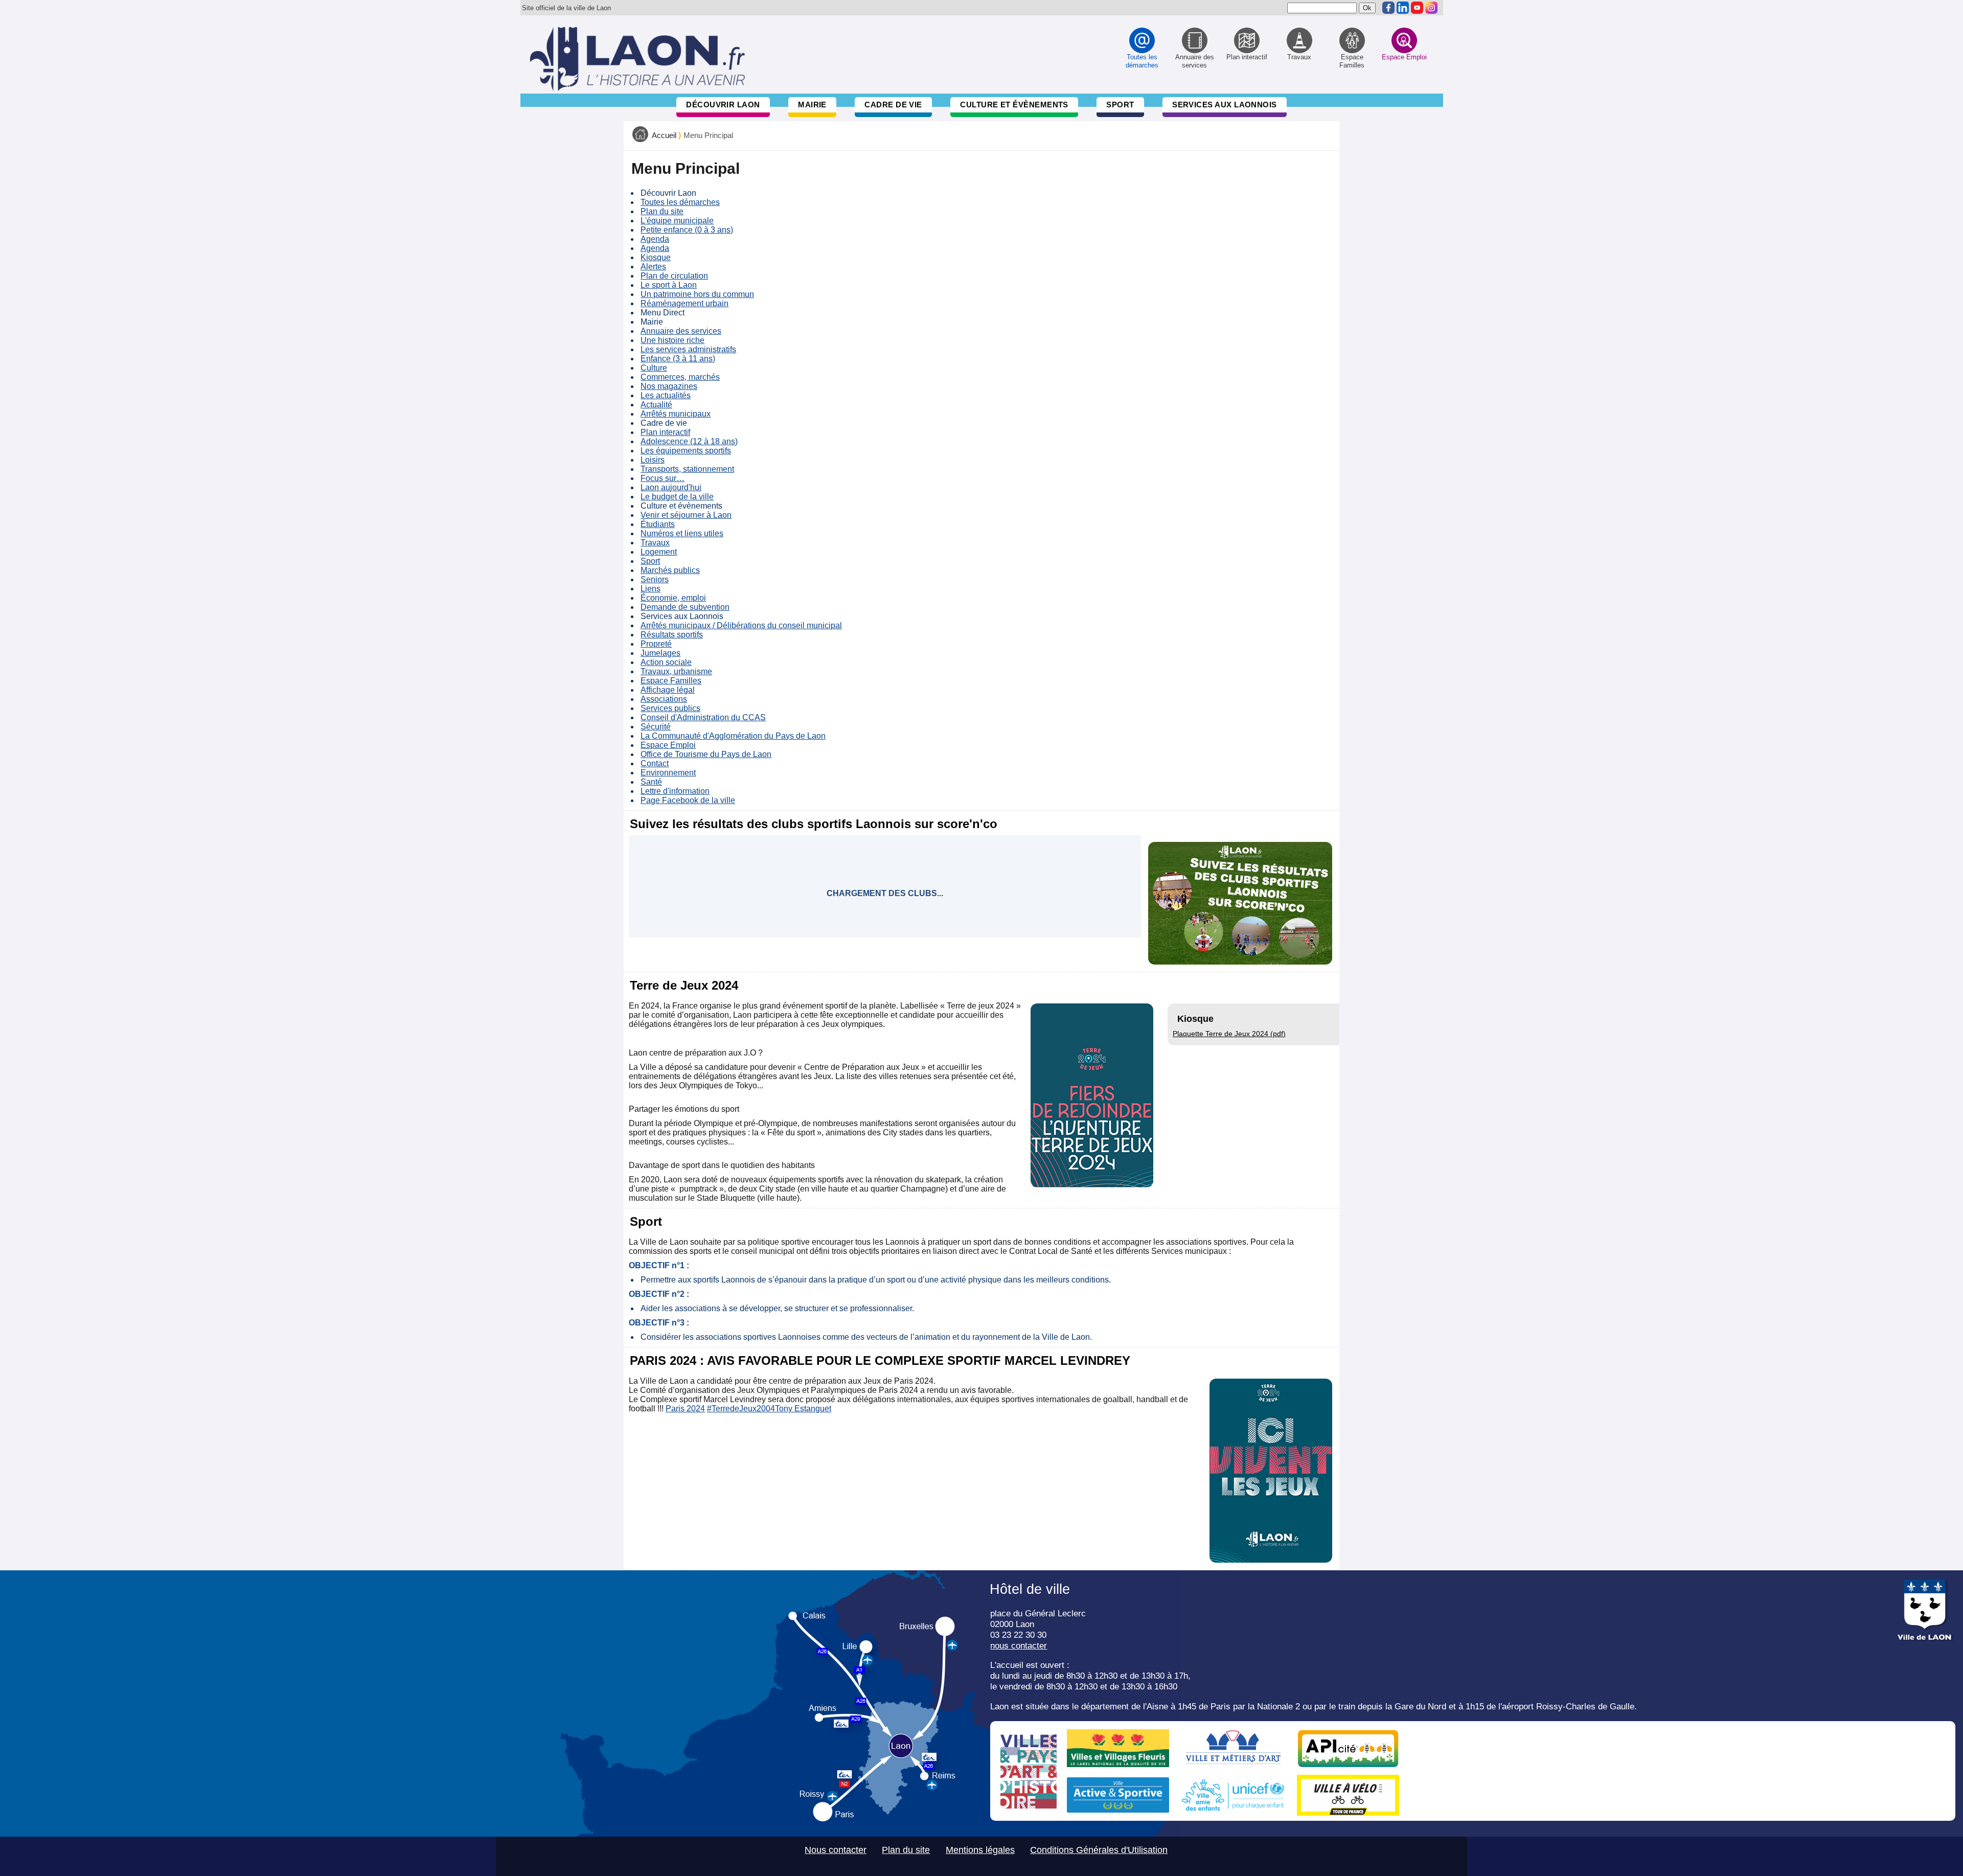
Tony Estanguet (803, 1409)
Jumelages (660, 653)
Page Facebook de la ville (688, 800)
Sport (1120, 105)
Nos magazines (669, 386)
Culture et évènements (1014, 105)
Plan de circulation (674, 276)
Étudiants (658, 524)
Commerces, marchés (680, 377)
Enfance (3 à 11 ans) (678, 359)
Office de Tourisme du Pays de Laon (706, 754)
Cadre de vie (893, 105)
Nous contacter (836, 1850)
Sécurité (656, 727)
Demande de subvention (685, 607)
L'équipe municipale (677, 221)
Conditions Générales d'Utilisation (1099, 1850)
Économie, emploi (673, 598)
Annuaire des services (681, 331)
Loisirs (653, 460)
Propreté (656, 644)
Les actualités (666, 395)
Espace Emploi (668, 745)
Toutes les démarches (680, 202)
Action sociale (666, 662)
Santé (651, 782)
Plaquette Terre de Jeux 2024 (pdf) (1229, 1034)
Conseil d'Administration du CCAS (703, 717)
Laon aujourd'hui (671, 487)
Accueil (664, 135)
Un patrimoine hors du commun (697, 294)
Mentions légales (980, 1850)
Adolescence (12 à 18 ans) (689, 441)
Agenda (655, 239)
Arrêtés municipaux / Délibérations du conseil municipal (741, 625)
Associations (664, 699)
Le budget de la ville (677, 497)
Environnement (668, 773)
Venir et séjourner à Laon (686, 515)
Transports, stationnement (687, 469)
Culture (654, 368)
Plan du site (662, 211)
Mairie (812, 105)
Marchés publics (670, 570)
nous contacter (1019, 1645)
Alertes (653, 267)
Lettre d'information (675, 791)
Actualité (656, 405)
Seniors (655, 579)
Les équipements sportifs (686, 451)
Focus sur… (663, 478)
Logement (659, 552)
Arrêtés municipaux (676, 414)
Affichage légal (668, 690)
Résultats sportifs (672, 635)
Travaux (655, 543)
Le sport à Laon (669, 285)
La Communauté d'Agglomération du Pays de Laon (733, 736)
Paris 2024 (685, 1409)
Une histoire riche (672, 340)
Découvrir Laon (723, 105)
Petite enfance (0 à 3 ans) (687, 230)
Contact (655, 763)
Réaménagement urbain (684, 303)
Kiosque (656, 257)
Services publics (670, 708)
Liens (650, 589)
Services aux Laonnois (1225, 105)
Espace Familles (671, 681)
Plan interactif (665, 432)
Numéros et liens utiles (682, 533)
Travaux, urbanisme (676, 671)
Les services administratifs (688, 349)
